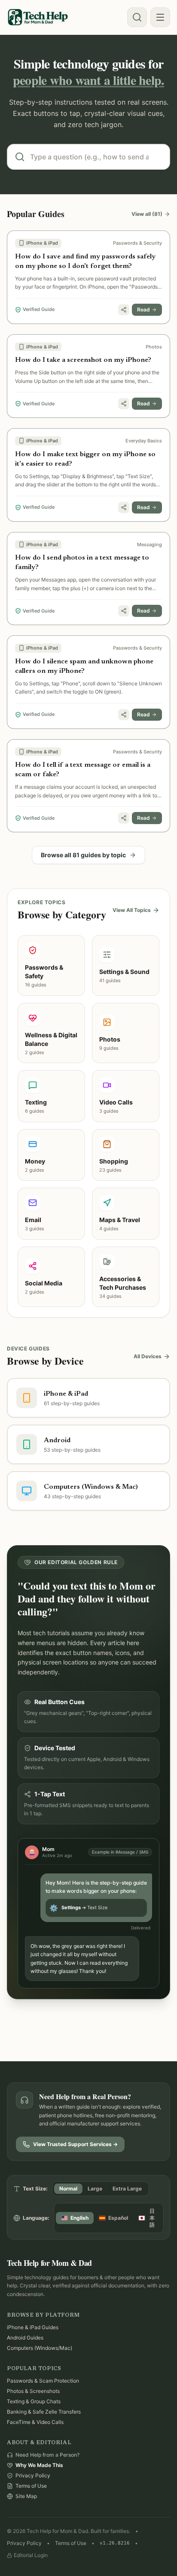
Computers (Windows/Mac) (40, 2348)
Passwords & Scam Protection (43, 2381)
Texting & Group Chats (34, 2401)
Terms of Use (71, 2543)
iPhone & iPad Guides (33, 2327)
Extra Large (127, 2189)
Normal (68, 2189)
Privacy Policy (24, 2543)
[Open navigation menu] (160, 17)
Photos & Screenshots (33, 2391)
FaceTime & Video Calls (35, 2422)
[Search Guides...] (137, 17)
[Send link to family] (124, 310)
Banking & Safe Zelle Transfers (44, 2412)
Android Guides (25, 2338)
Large (95, 2189)
